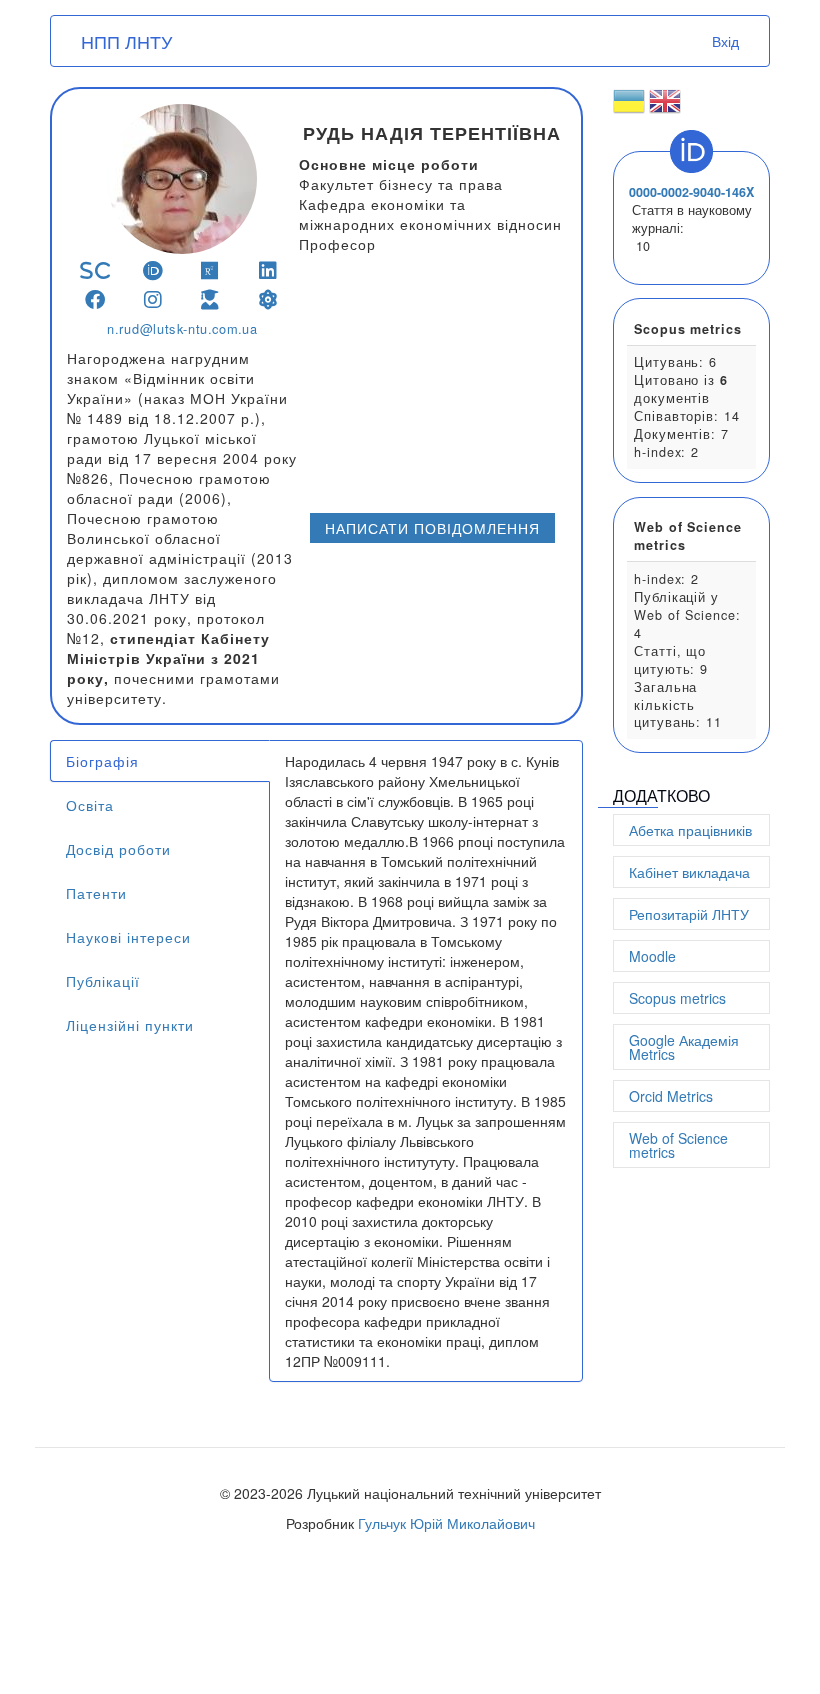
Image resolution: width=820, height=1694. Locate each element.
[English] (665, 109)
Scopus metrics (677, 998)
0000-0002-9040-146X (691, 192)
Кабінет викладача (689, 872)
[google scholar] (210, 299)
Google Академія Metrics (684, 1047)
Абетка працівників (690, 830)
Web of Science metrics (678, 1145)
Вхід (725, 41)
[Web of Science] (268, 299)
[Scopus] (95, 270)
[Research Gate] (210, 270)
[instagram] (153, 299)
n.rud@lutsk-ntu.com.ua (181, 329)
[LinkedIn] (268, 270)
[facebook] (95, 299)
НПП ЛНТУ (126, 41)
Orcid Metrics (671, 1096)
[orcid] (153, 270)
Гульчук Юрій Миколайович (446, 1523)
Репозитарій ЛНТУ (689, 914)
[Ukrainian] (629, 109)
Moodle (652, 956)
